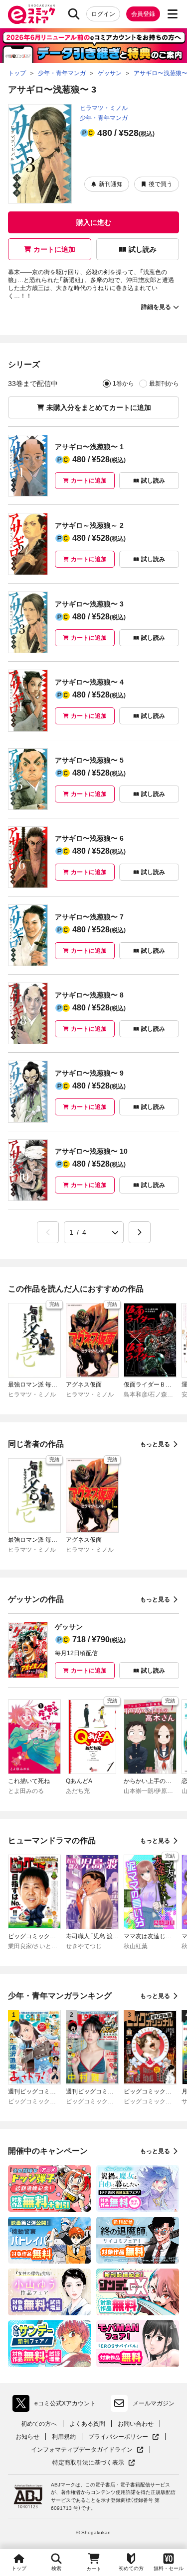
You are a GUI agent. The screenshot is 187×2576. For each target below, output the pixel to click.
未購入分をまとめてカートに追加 (99, 407)
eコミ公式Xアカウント (57, 2405)
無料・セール (169, 2568)
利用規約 (64, 2437)
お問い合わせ (136, 2424)
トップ (19, 2568)
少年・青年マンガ (104, 118)
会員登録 (143, 14)
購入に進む (94, 222)
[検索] (74, 14)
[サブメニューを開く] (173, 14)
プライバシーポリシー (124, 2437)
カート (94, 2569)
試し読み (143, 249)
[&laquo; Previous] (48, 1232)
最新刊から (164, 384)
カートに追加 (54, 249)
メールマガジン (154, 2403)
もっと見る (155, 1444)
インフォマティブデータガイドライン (82, 2450)
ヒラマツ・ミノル (104, 108)
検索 (56, 2568)
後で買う (161, 184)
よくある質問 (87, 2424)
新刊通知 (111, 184)
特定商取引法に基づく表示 (94, 2463)
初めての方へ (39, 2424)
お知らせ (27, 2437)
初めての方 (131, 2568)
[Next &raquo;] (140, 1232)
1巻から (123, 384)
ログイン (103, 14)
